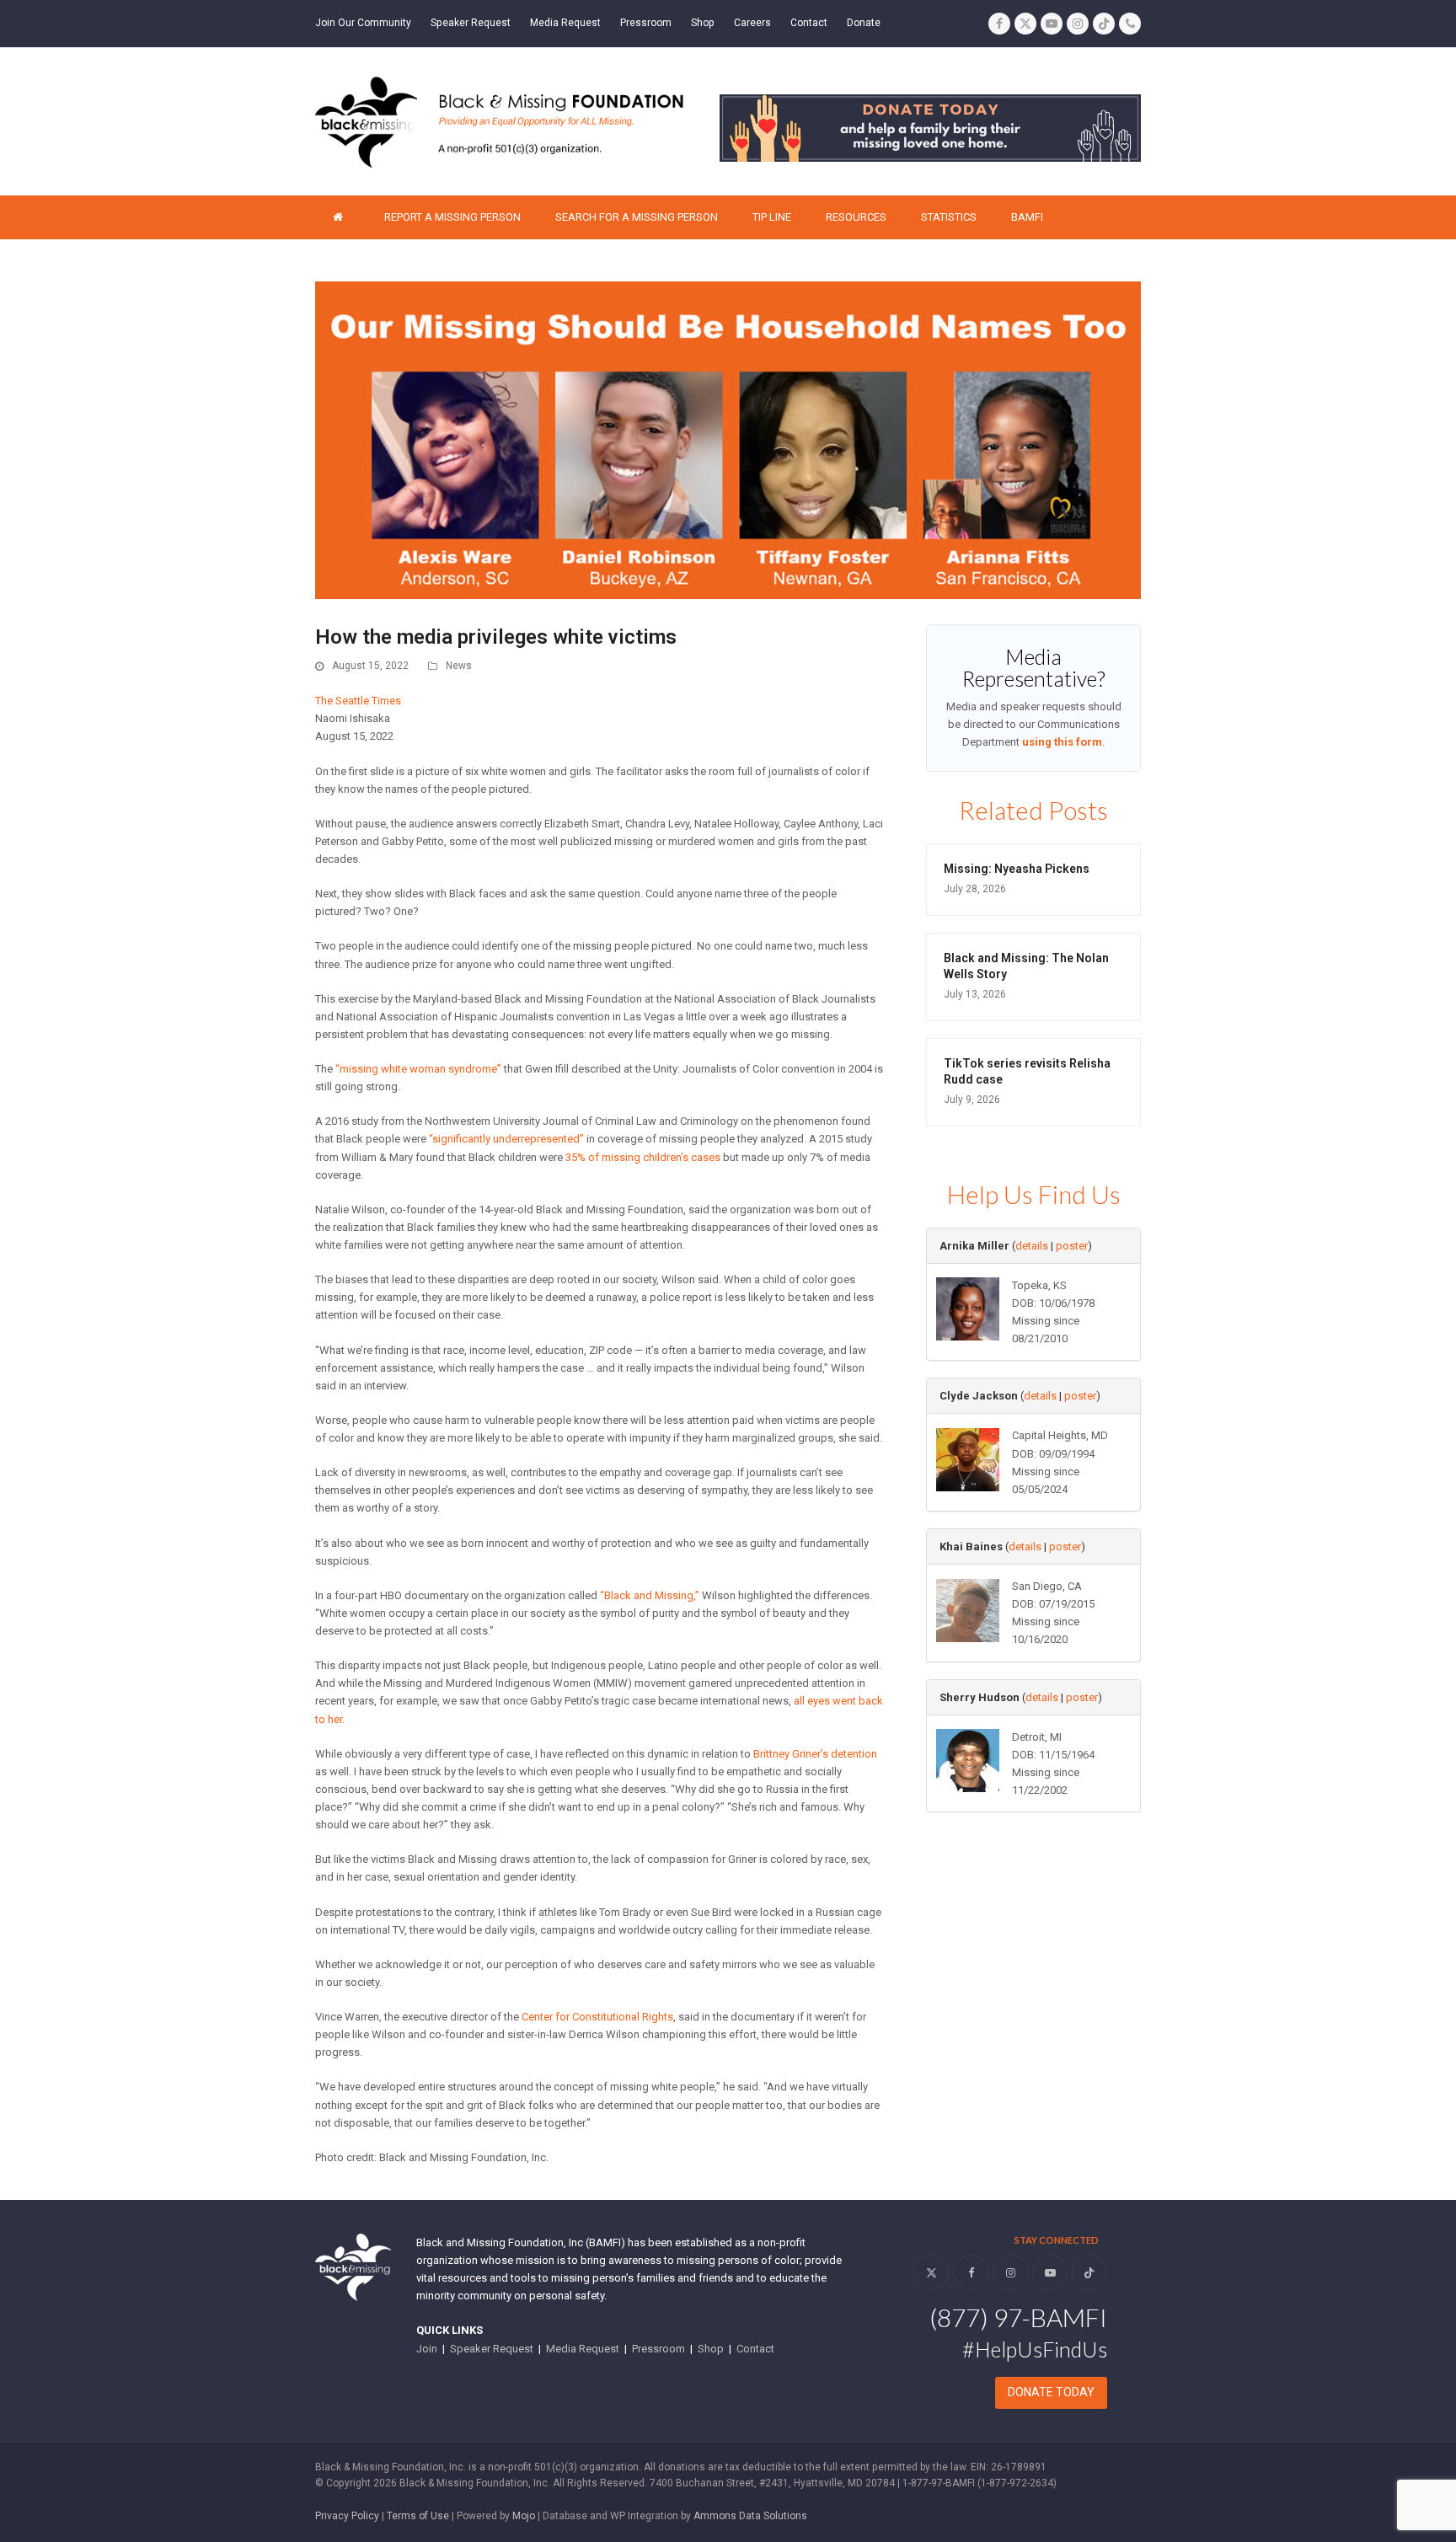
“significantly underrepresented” (506, 1139)
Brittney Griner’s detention (815, 1754)
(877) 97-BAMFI (1018, 2317)
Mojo (524, 2516)
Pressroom (658, 2349)
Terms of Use (418, 2516)
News (459, 666)
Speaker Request (492, 2349)
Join (427, 2349)
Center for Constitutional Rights (597, 2017)
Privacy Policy (347, 2516)
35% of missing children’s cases (643, 1157)
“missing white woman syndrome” (418, 1069)
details (1032, 1246)
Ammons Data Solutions (750, 2516)
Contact (755, 2349)
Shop (711, 2349)
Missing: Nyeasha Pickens (1017, 869)
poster (1072, 1246)
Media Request (583, 2349)
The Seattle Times (358, 701)
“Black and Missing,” (650, 1595)
